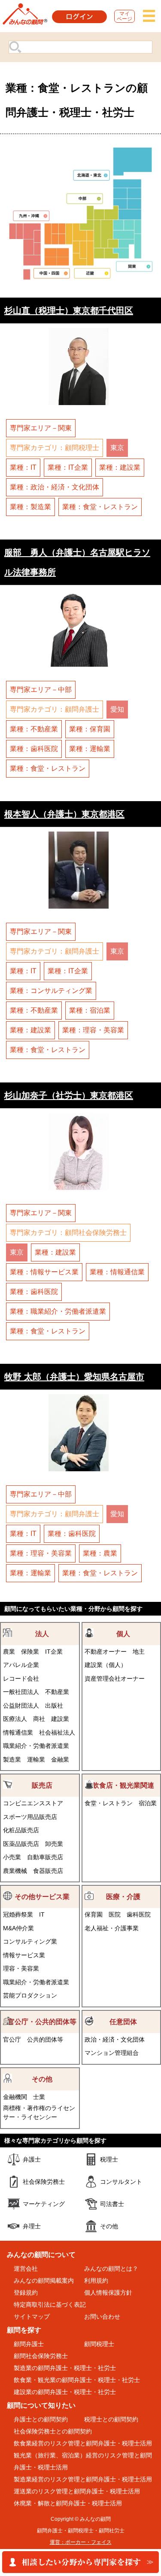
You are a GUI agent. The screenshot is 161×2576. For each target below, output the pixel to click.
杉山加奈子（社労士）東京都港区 (69, 1095)
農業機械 (15, 1871)
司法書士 (112, 2204)
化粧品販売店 (21, 1830)
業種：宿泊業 (90, 1010)
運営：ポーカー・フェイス (81, 2542)
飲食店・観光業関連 (123, 1785)
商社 (39, 1719)
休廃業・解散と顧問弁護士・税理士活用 (68, 2503)
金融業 (60, 1759)
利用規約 (96, 2281)
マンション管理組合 (112, 2053)
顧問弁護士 (29, 2344)
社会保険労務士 (44, 2182)
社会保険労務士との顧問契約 (53, 2431)
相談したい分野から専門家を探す (80, 2563)
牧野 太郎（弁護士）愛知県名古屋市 (74, 1376)
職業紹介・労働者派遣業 (36, 1746)
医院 (115, 1914)
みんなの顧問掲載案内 (44, 2281)
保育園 (94, 1914)
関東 (134, 266)
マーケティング (44, 2204)
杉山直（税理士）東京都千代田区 (69, 310)
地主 (139, 1652)
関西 (92, 273)
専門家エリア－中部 (41, 690)
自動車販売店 (45, 1857)
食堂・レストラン (109, 1803)
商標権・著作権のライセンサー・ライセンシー (39, 2112)
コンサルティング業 (30, 1941)
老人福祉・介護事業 (112, 1928)
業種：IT (23, 467)
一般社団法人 (21, 1692)
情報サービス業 (24, 1955)
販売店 (42, 1785)
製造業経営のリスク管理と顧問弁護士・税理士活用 (83, 2479)
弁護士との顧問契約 (41, 2419)
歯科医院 (139, 1914)
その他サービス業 (42, 1897)
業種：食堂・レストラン (100, 507)
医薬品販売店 (21, 1844)
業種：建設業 (120, 467)
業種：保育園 (90, 729)
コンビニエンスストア (33, 1803)
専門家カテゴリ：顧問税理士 (55, 448)
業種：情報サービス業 (44, 1272)
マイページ (125, 16)
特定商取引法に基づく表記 (50, 2305)
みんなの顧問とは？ (111, 2269)
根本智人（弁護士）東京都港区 (64, 814)
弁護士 (32, 2159)
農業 (9, 1652)
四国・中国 (52, 273)
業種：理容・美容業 (93, 1030)
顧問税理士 (99, 2344)
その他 (42, 2079)
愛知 (117, 709)
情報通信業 (18, 1732)
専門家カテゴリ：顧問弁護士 (55, 709)
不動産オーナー (106, 1652)
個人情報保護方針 (108, 2293)
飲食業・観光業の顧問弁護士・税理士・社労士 (77, 2380)
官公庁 (12, 2039)
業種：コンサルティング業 (51, 991)
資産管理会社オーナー (115, 1679)
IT (42, 1914)
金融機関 (15, 2097)
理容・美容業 (21, 1968)
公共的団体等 (45, 2039)
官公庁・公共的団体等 (42, 2022)
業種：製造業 (30, 507)
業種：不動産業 (34, 729)
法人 (42, 1634)
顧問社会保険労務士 (41, 2356)
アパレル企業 (21, 1665)
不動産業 (57, 1692)
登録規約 (26, 2293)
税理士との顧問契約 (111, 2419)
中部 (85, 198)
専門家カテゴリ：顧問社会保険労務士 (68, 1233)
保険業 (30, 1652)
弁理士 (32, 2226)
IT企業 (54, 1652)
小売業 (12, 1857)
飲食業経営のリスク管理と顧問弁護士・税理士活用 (83, 2443)
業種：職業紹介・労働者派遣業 (58, 1311)
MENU (149, 16)
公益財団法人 (21, 1705)
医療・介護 (123, 1897)
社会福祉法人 (57, 1732)
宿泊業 (148, 1803)
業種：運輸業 (90, 749)
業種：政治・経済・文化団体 (55, 487)
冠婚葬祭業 (18, 1914)
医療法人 (15, 1719)
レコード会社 (21, 1679)
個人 (123, 1634)
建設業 (60, 1719)
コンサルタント (121, 2182)
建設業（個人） (106, 1665)
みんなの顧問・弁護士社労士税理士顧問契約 (25, 16)
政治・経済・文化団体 (115, 2039)
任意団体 (123, 2022)
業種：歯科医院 (34, 749)
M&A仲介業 (18, 1928)
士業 (39, 2097)
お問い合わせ (102, 2317)
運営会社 (26, 2269)
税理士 (109, 2159)
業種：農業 (100, 1553)
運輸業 (36, 1759)
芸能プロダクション (30, 1995)
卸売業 (54, 1844)
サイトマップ (32, 2317)
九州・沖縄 (31, 216)
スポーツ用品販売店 (30, 1817)
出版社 (54, 1705)
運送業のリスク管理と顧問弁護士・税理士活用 (77, 2491)
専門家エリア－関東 (41, 428)
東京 (117, 448)
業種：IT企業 (68, 467)
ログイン (79, 17)
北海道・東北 (91, 175)
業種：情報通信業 (117, 1272)
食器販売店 (48, 1871)
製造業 (12, 1759)
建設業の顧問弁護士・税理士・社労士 (65, 2392)
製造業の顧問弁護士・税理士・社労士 (65, 2368)
